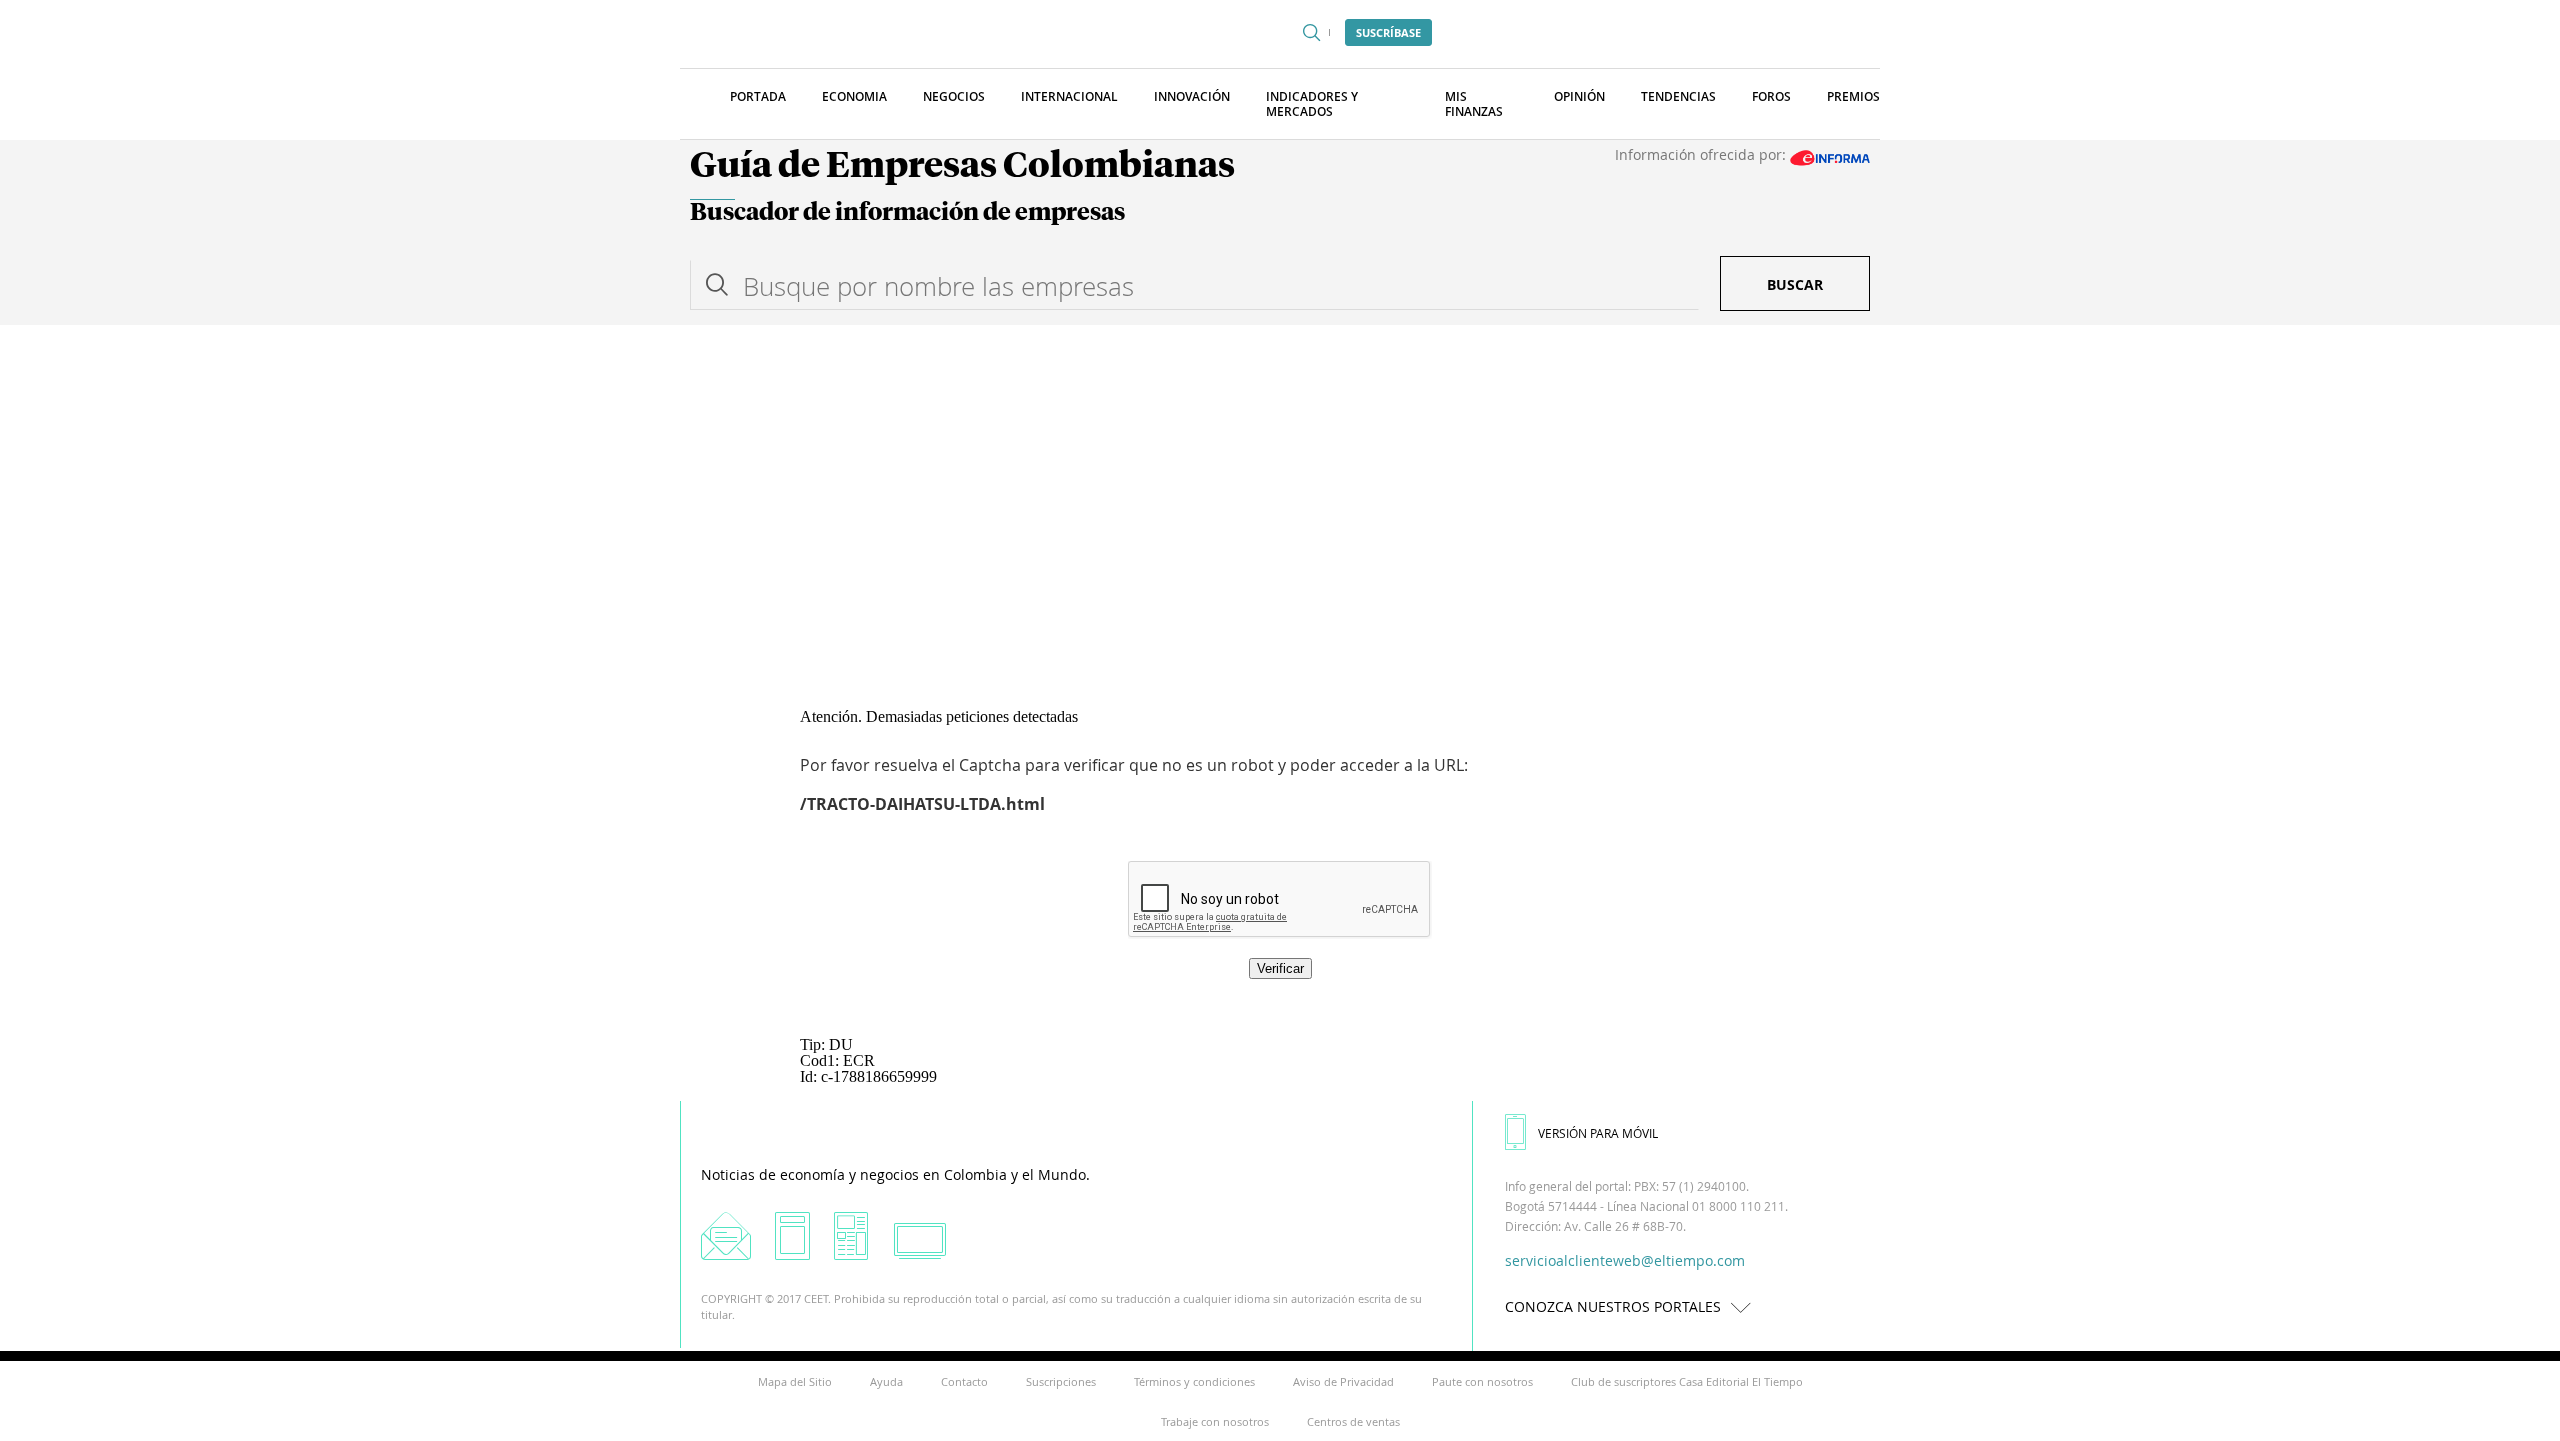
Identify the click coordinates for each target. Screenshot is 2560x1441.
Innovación (1192, 96)
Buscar (1795, 284)
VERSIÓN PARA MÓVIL (1598, 1133)
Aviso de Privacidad (1343, 1381)
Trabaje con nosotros (1215, 1421)
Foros (1771, 96)
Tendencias (1678, 96)
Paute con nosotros (1482, 1381)
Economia (854, 96)
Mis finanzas (1474, 104)
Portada (758, 96)
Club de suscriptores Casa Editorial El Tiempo (1687, 1381)
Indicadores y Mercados (1312, 104)
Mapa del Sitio (795, 1381)
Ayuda (886, 1381)
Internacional (1069, 96)
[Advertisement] (1280, 475)
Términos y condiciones (1194, 1381)
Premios (1853, 96)
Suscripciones (1061, 1381)
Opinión (1579, 96)
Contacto (964, 1381)
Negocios (954, 96)
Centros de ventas (1353, 1421)
